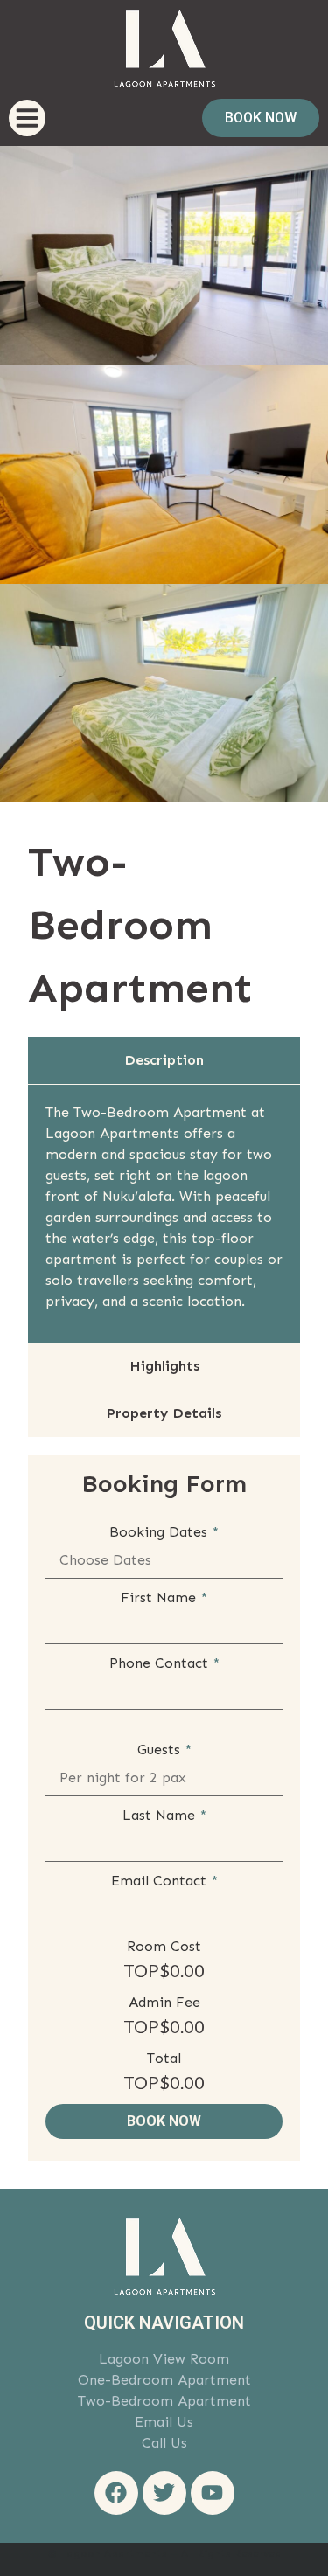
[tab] (164, 1060)
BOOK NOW (164, 2121)
